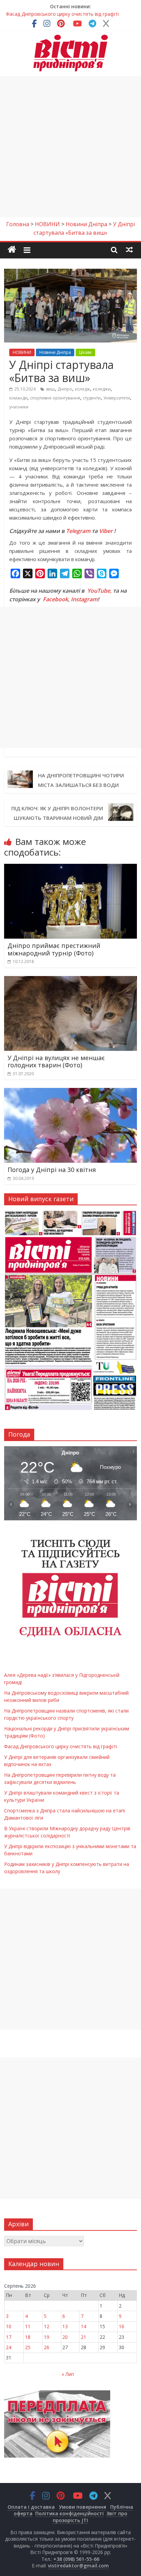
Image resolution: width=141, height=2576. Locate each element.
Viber (106, 531)
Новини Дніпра (55, 352)
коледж (82, 389)
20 (65, 2337)
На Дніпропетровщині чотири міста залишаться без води (81, 780)
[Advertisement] (70, 147)
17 (9, 2337)
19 (47, 2337)
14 (84, 2326)
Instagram (84, 599)
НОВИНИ (22, 352)
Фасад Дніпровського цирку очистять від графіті (61, 1746)
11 (28, 2326)
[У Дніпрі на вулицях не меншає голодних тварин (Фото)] (70, 980)
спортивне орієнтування (55, 398)
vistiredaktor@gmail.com (78, 2566)
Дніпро (65, 389)
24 (9, 2347)
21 (84, 2337)
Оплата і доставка (31, 2507)
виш (50, 389)
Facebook (55, 599)
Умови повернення (82, 2507)
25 (28, 2347)
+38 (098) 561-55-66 (76, 2559)
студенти (92, 398)
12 (47, 2326)
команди (18, 398)
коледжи (102, 389)
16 (121, 2326)
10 (9, 2326)
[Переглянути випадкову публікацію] (129, 250)
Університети (117, 398)
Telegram (78, 531)
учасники (19, 407)
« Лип (68, 2374)
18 (28, 2337)
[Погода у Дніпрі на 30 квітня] (70, 1092)
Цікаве (85, 352)
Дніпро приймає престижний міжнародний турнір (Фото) (54, 949)
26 (47, 2347)
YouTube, (99, 591)
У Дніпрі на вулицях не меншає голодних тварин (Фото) (56, 1061)
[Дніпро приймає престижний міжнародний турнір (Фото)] (70, 868)
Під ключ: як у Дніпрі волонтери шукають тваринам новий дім (57, 813)
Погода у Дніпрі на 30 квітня (52, 1170)
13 (65, 2326)
